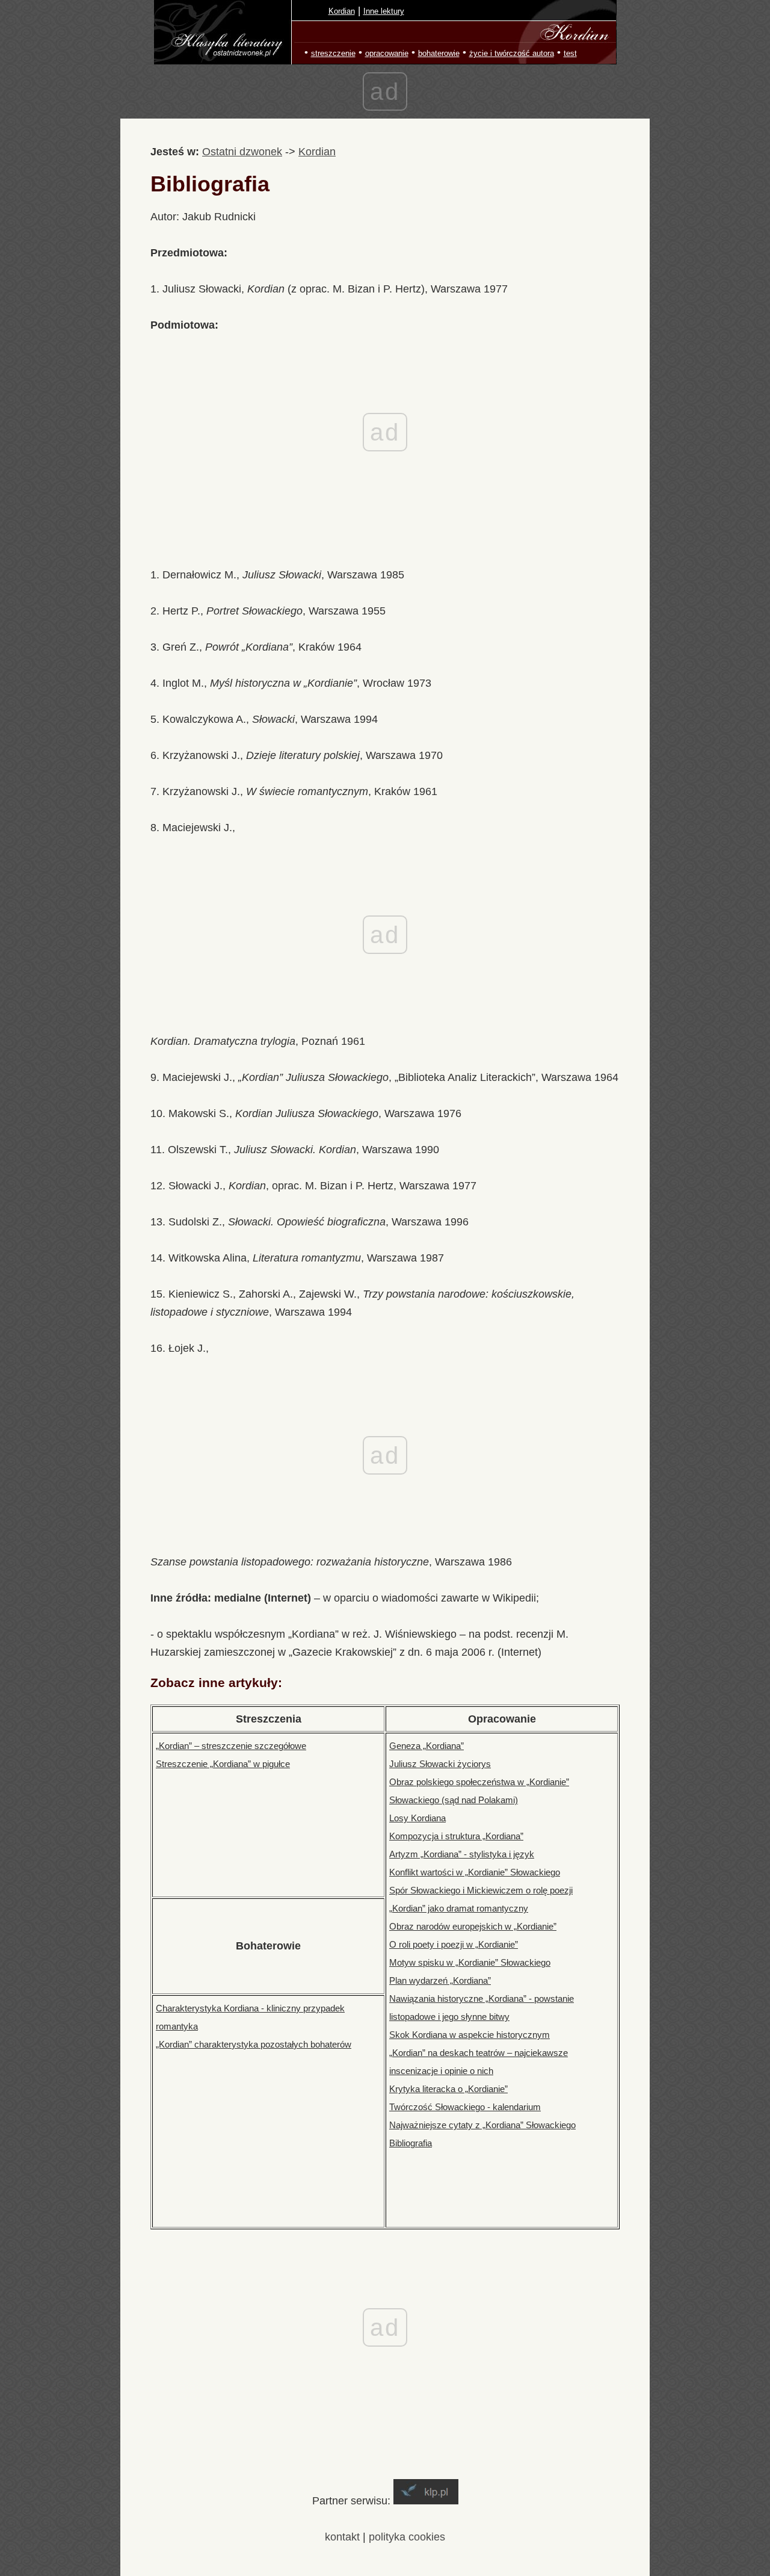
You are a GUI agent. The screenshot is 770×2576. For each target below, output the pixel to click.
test (570, 53)
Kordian (342, 11)
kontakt (342, 2537)
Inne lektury (384, 11)
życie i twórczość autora (512, 53)
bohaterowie (439, 53)
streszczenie (333, 53)
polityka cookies (407, 2537)
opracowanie (387, 53)
